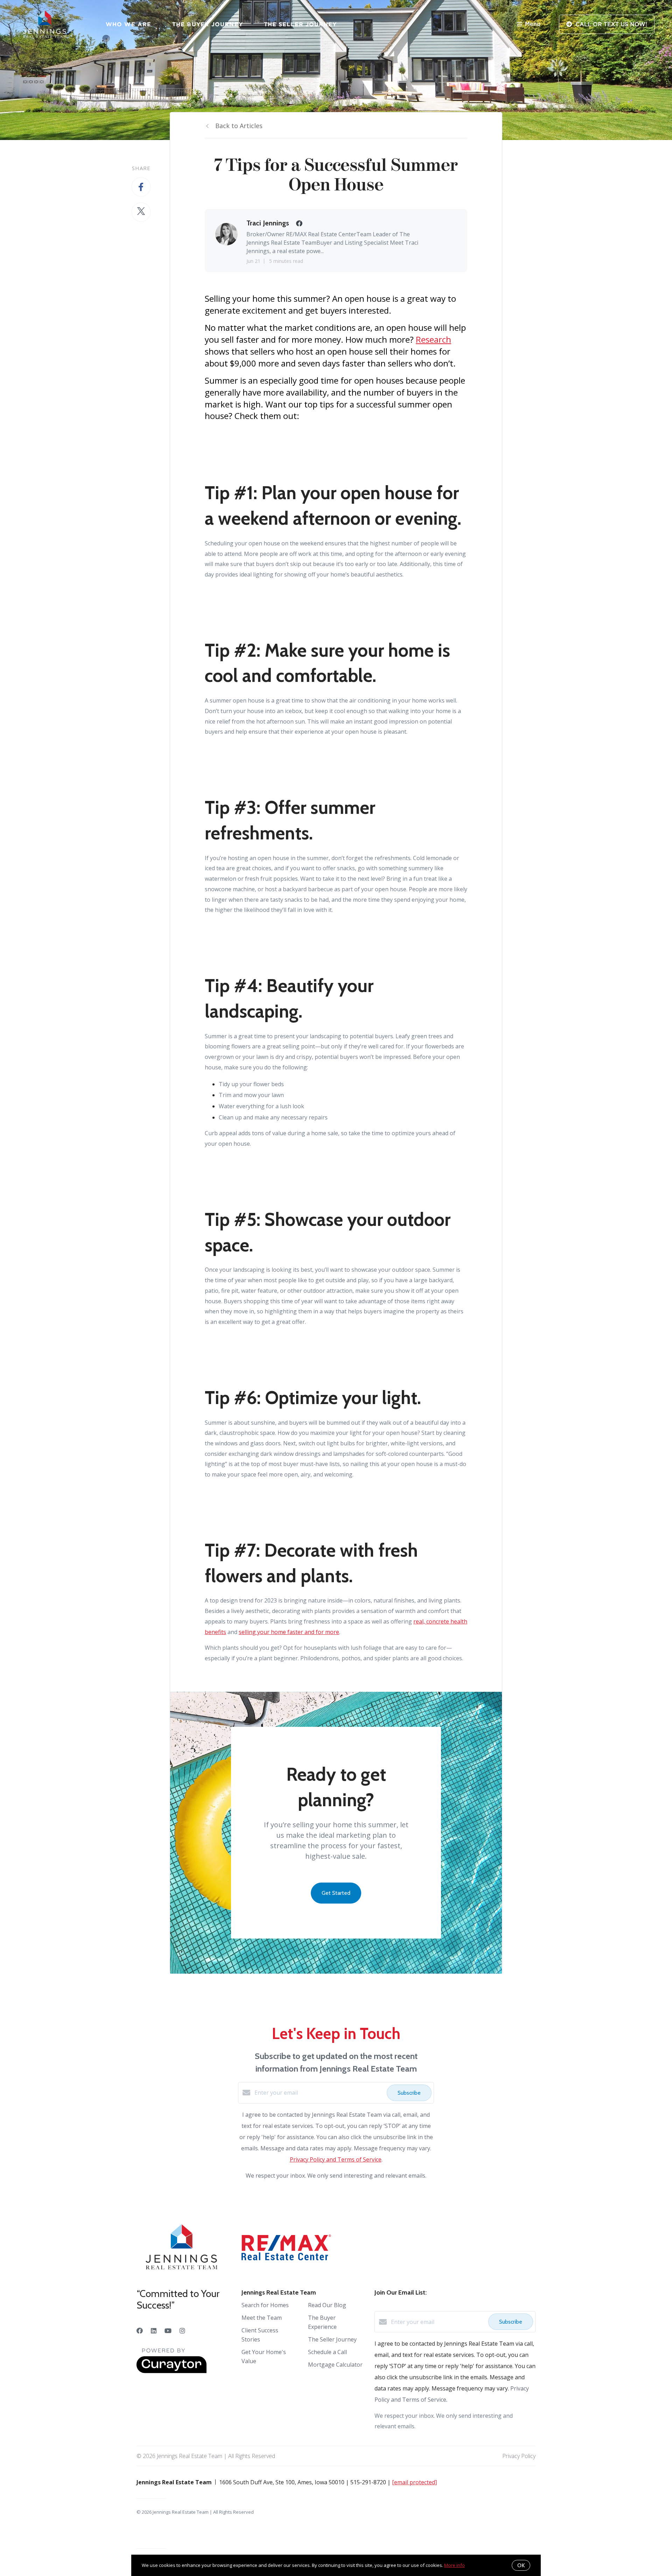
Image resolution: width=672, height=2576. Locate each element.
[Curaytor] (171, 2371)
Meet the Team (262, 2318)
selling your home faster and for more (289, 1632)
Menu (533, 24)
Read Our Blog (327, 2305)
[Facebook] (140, 2331)
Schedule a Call (327, 2352)
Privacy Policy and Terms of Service (336, 2159)
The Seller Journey (300, 24)
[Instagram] (182, 2331)
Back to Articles (239, 126)
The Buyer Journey (208, 24)
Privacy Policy (519, 2456)
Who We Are (128, 24)
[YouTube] (168, 2331)
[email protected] (414, 2482)
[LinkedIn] (154, 2331)
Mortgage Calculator (335, 2365)
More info (454, 2565)
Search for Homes (265, 2305)
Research (433, 339)
